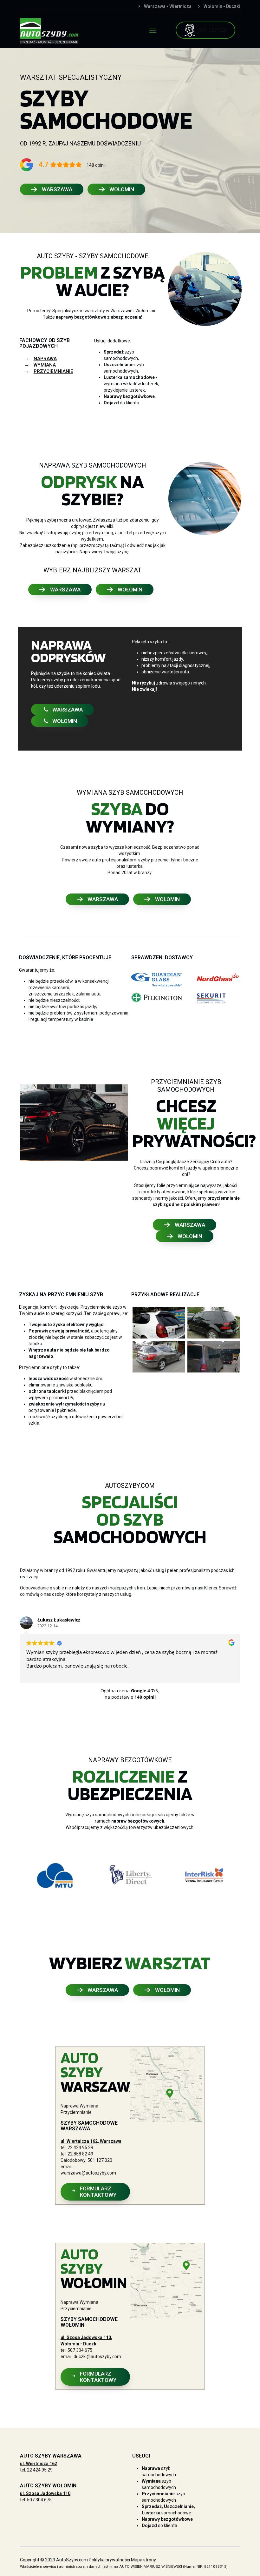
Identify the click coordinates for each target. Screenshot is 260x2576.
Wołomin (122, 189)
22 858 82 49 (80, 2154)
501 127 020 (100, 2160)
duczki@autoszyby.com (97, 2357)
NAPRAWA (45, 359)
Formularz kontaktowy (98, 2192)
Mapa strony (143, 2560)
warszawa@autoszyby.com (88, 2173)
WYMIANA (45, 365)
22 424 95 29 (80, 2148)
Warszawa (57, 189)
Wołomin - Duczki (222, 6)
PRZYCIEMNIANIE (53, 371)
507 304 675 (80, 2350)
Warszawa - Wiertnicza (168, 6)
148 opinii (96, 165)
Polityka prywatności (109, 2560)
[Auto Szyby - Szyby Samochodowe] (49, 30)
